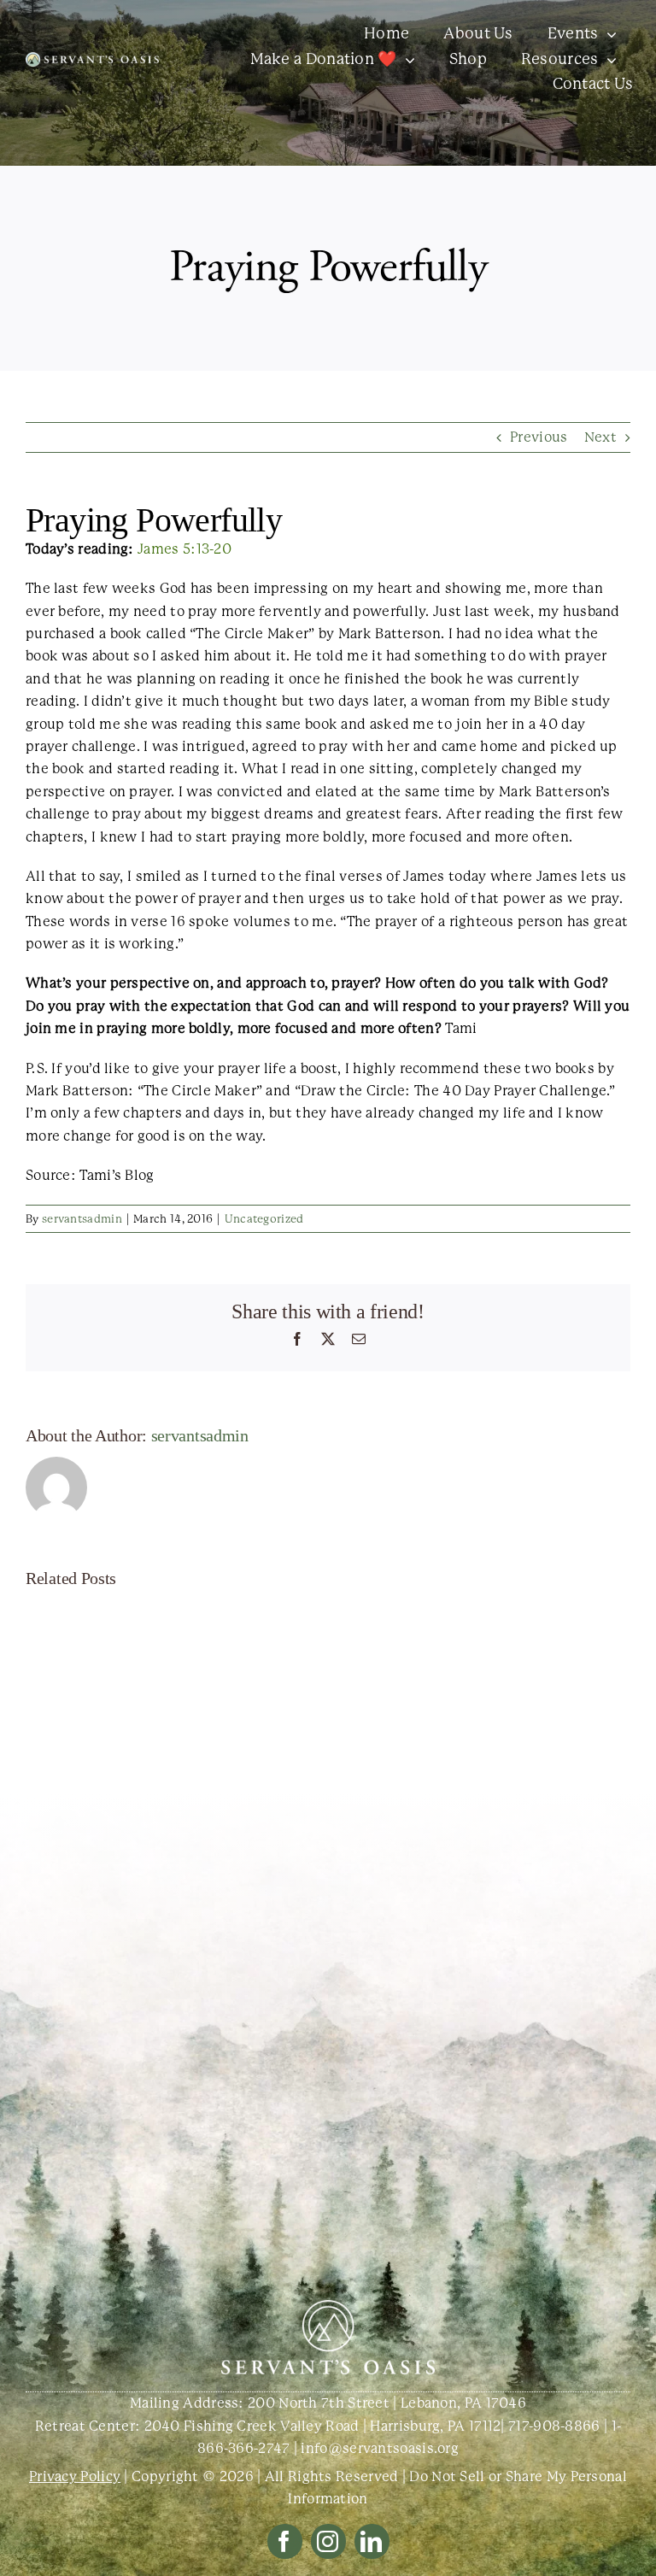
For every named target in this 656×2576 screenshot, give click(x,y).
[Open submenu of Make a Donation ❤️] (406, 60)
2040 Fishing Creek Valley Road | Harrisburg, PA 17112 (323, 2426)
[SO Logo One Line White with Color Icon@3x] (92, 59)
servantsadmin (82, 1219)
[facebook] (285, 2541)
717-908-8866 (554, 2426)
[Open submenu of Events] (608, 34)
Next (600, 437)
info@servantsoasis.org (380, 2448)
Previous (539, 437)
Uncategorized (264, 1219)
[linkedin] (372, 2541)
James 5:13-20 (184, 549)
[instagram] (328, 2541)
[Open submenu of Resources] (608, 60)
